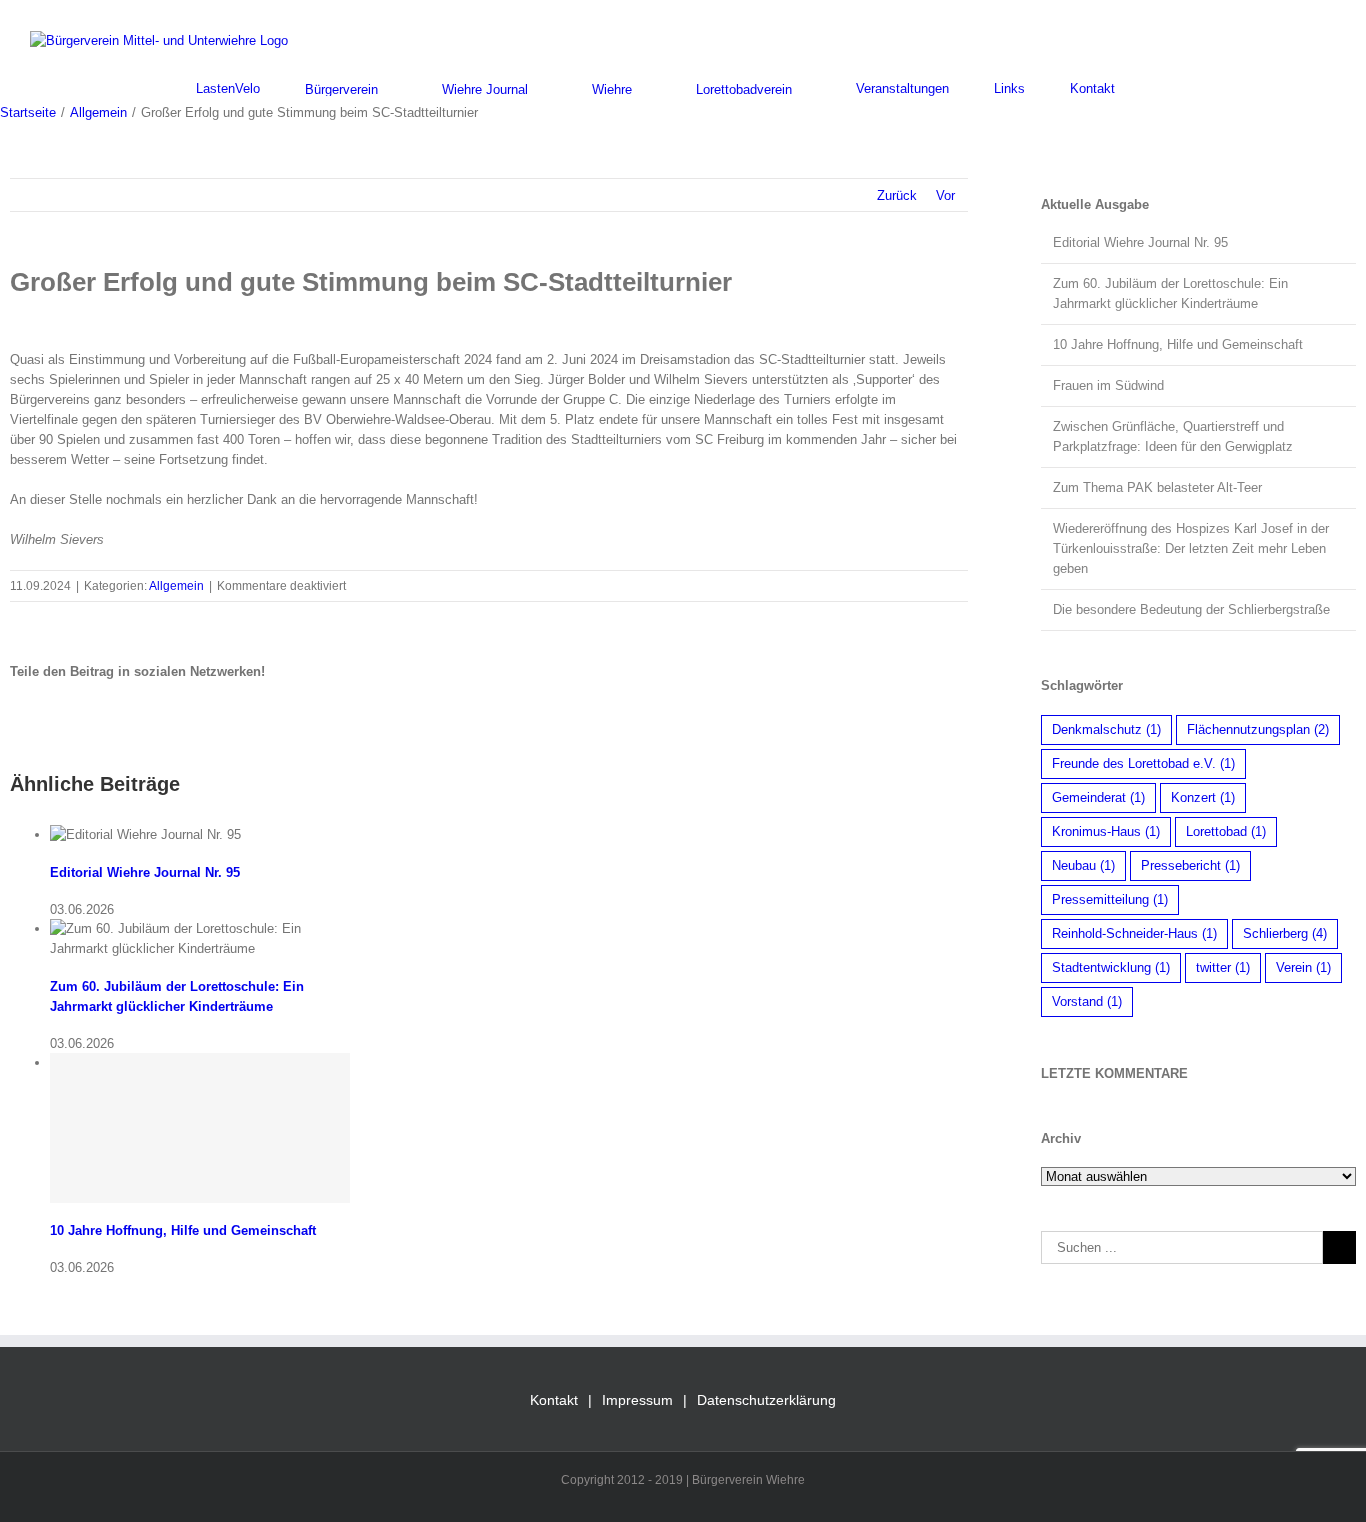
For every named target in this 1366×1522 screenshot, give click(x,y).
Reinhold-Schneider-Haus (1134, 933)
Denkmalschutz (1106, 729)
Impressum (637, 1400)
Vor (945, 195)
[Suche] (1165, 88)
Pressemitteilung (1110, 899)
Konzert (1203, 797)
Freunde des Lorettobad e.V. (1143, 763)
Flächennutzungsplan (1258, 729)
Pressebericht (1190, 865)
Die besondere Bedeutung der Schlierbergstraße (1191, 609)
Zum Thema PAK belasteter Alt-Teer (1157, 487)
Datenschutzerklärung (766, 1400)
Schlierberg (1285, 933)
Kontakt (554, 1400)
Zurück (897, 195)
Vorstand (1087, 1001)
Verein (1303, 967)
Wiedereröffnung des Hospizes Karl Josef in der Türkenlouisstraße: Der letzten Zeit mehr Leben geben (1191, 548)
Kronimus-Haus (1106, 831)
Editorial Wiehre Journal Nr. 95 (145, 872)
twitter (1223, 967)
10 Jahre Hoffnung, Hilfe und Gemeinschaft (183, 1230)
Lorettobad (1226, 831)
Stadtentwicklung (1111, 967)
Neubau (1083, 865)
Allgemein (176, 586)
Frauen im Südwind (1108, 385)
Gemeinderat (1098, 797)
